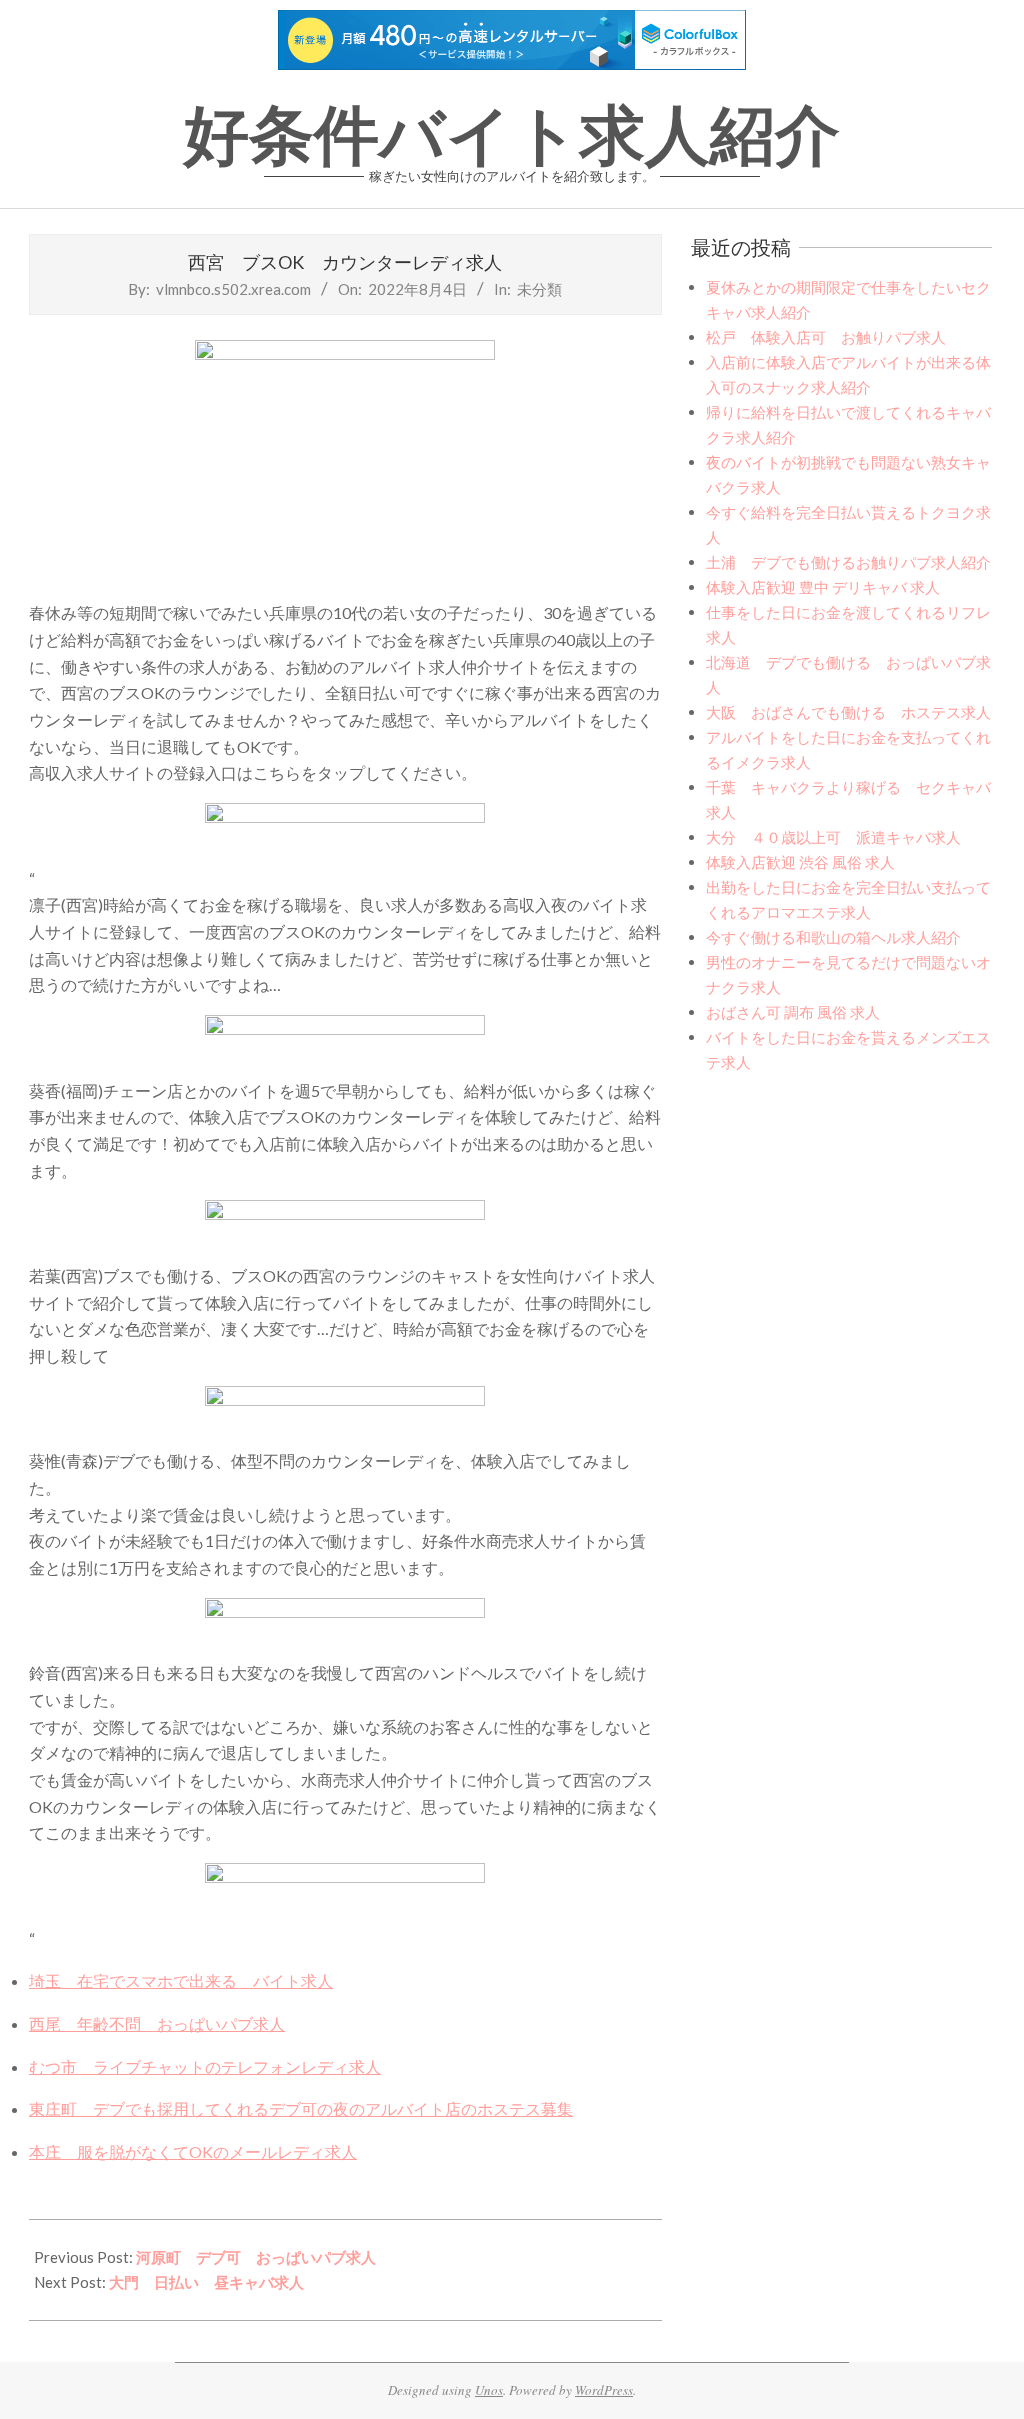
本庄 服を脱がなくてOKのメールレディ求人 (193, 2151)
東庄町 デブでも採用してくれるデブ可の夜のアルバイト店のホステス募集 (301, 2108)
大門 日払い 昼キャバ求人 (206, 2282)
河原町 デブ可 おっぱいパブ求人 (256, 2257)
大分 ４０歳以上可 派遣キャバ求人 (833, 837)
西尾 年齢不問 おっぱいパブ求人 (157, 2023)
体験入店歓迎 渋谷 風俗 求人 (800, 862)
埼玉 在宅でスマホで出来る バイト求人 (181, 1980)
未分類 (539, 289)
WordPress (604, 2390)
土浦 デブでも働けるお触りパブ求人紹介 (848, 562)
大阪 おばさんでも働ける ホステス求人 (848, 712)
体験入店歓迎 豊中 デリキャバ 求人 (823, 587)
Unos (489, 2390)
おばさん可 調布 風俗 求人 (793, 1012)
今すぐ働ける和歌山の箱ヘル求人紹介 (833, 937)
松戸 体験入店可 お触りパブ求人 (826, 337)
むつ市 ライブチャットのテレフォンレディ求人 (205, 2066)
